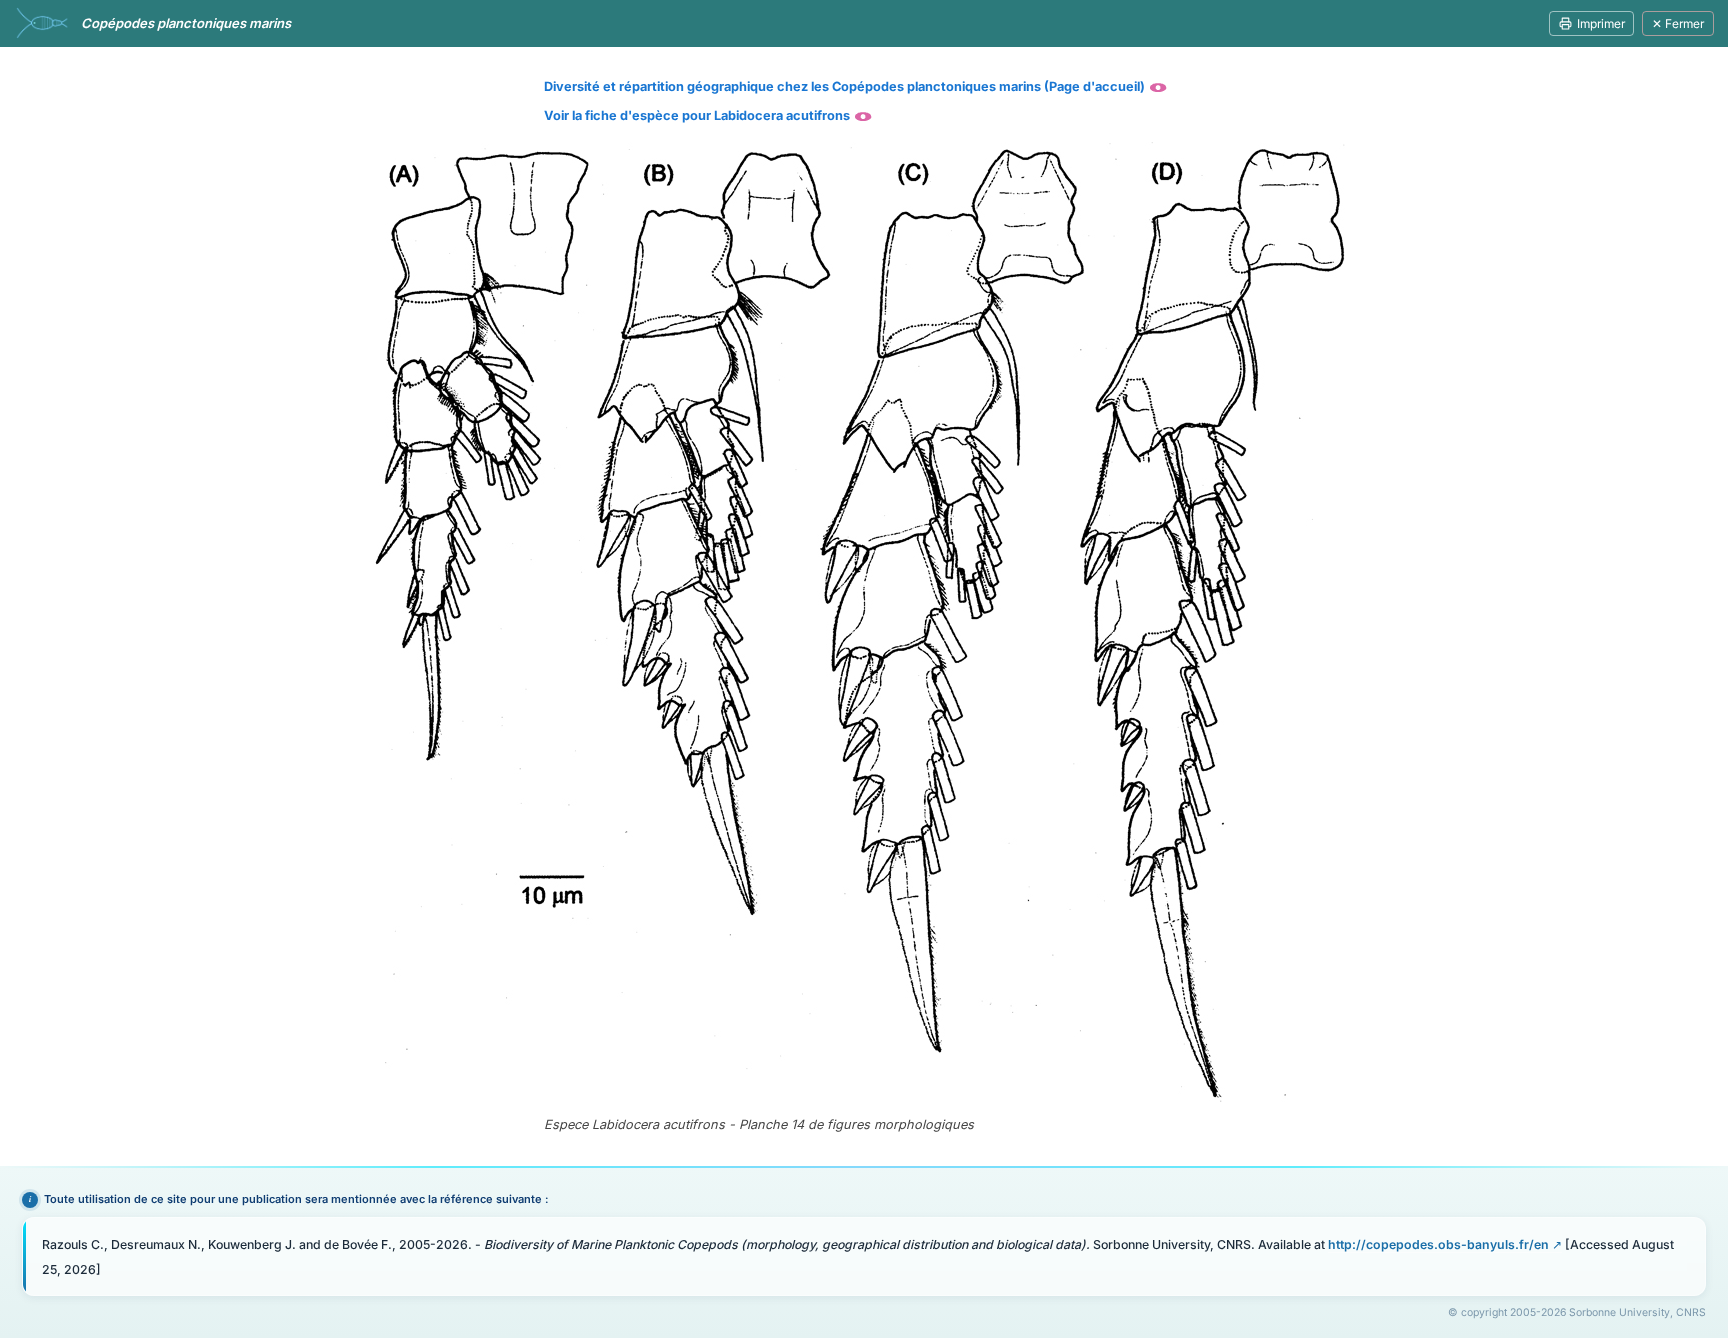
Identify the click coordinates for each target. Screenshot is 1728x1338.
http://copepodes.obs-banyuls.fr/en (1438, 1244)
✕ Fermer (1678, 23)
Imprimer (1601, 23)
